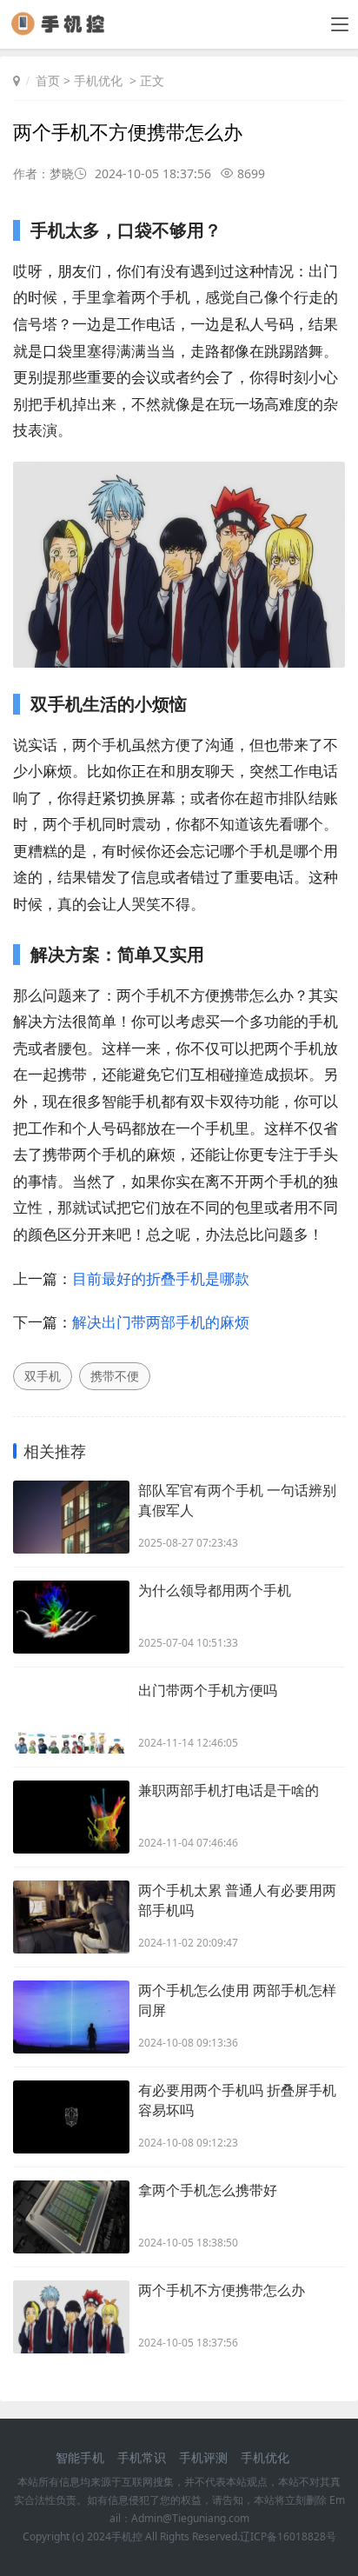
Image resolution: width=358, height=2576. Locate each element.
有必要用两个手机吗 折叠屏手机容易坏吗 (237, 2100)
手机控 (127, 2536)
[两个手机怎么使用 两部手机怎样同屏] (71, 2017)
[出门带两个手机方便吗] (71, 1717)
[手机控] (64, 30)
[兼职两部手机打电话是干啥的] (71, 1817)
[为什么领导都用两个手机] (71, 1617)
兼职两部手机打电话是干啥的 (229, 1790)
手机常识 (142, 2457)
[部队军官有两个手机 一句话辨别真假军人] (71, 1517)
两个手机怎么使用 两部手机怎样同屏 (237, 2000)
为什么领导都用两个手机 (215, 1590)
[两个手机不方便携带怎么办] (71, 2317)
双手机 (43, 1376)
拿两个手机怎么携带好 (208, 2190)
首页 (48, 80)
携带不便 (115, 1376)
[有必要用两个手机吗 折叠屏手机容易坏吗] (71, 2117)
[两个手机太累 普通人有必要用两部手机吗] (71, 1917)
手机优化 (98, 80)
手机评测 (203, 2457)
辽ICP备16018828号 (288, 2536)
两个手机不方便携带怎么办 (222, 2290)
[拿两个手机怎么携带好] (71, 2217)
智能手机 (80, 2457)
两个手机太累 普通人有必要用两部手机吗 (237, 1900)
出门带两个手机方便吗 (208, 1690)
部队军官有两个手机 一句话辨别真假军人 (237, 1500)
